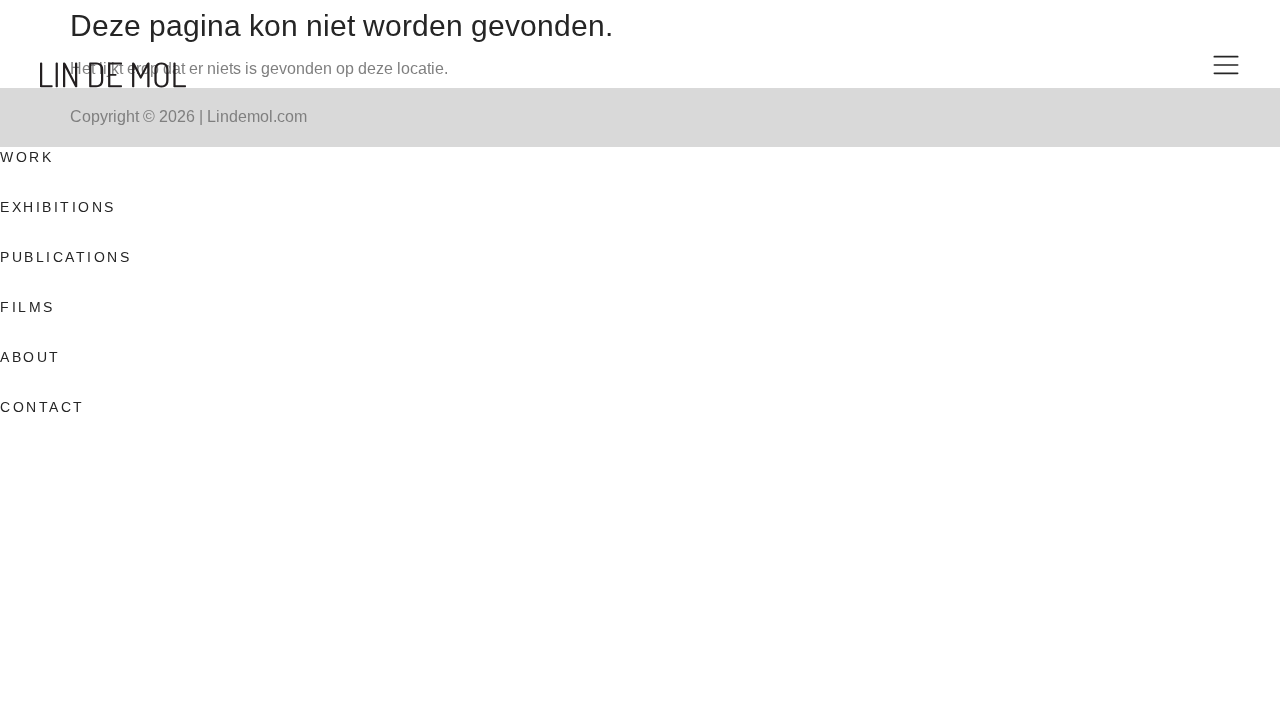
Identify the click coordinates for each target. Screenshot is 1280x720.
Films (27, 307)
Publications (65, 257)
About (30, 357)
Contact (42, 407)
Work (26, 157)
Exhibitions (58, 207)
